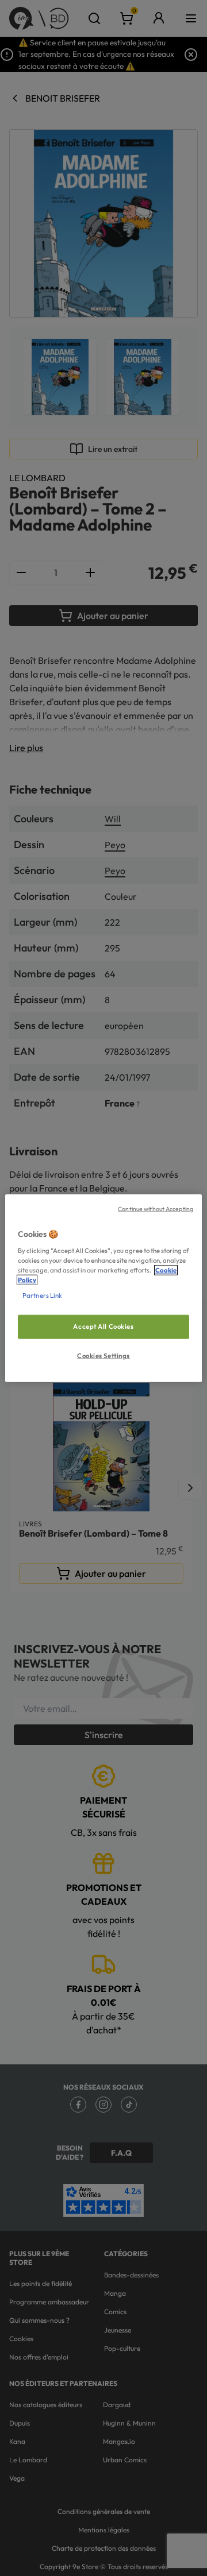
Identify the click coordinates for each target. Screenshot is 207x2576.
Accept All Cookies (103, 1326)
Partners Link (42, 1295)
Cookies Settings (103, 1355)
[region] (103, 1288)
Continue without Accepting (156, 1209)
